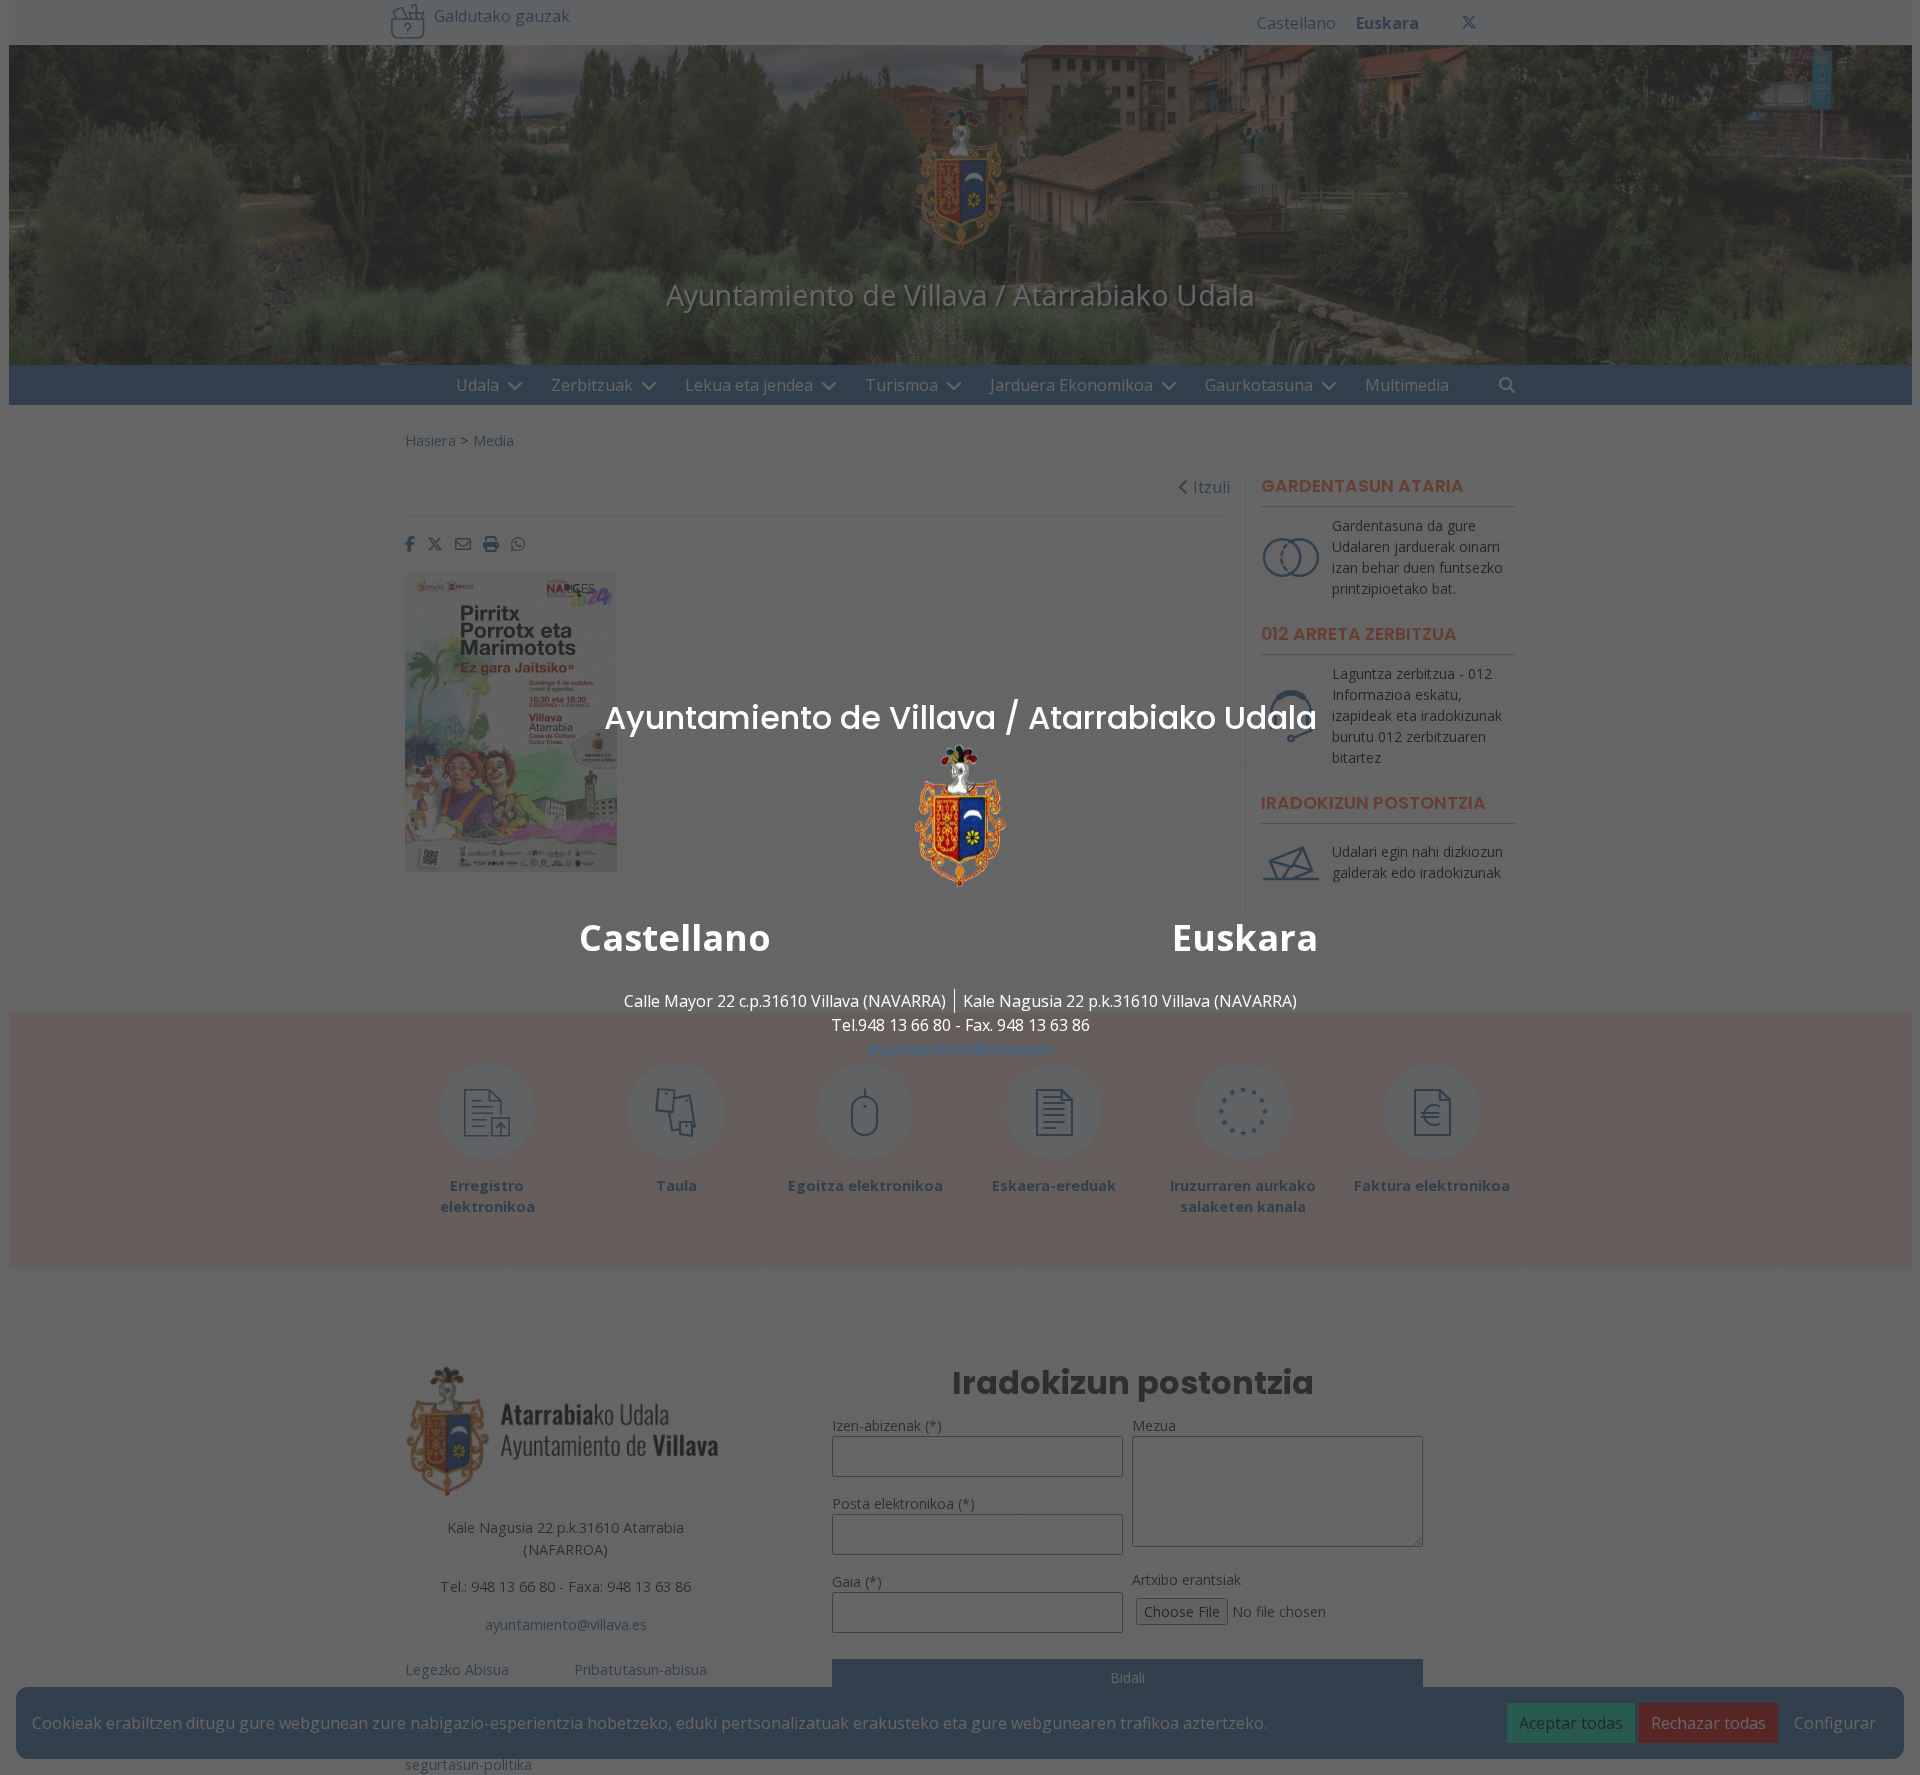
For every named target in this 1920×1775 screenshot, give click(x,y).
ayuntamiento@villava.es (960, 1049)
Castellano (675, 937)
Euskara (1245, 937)
